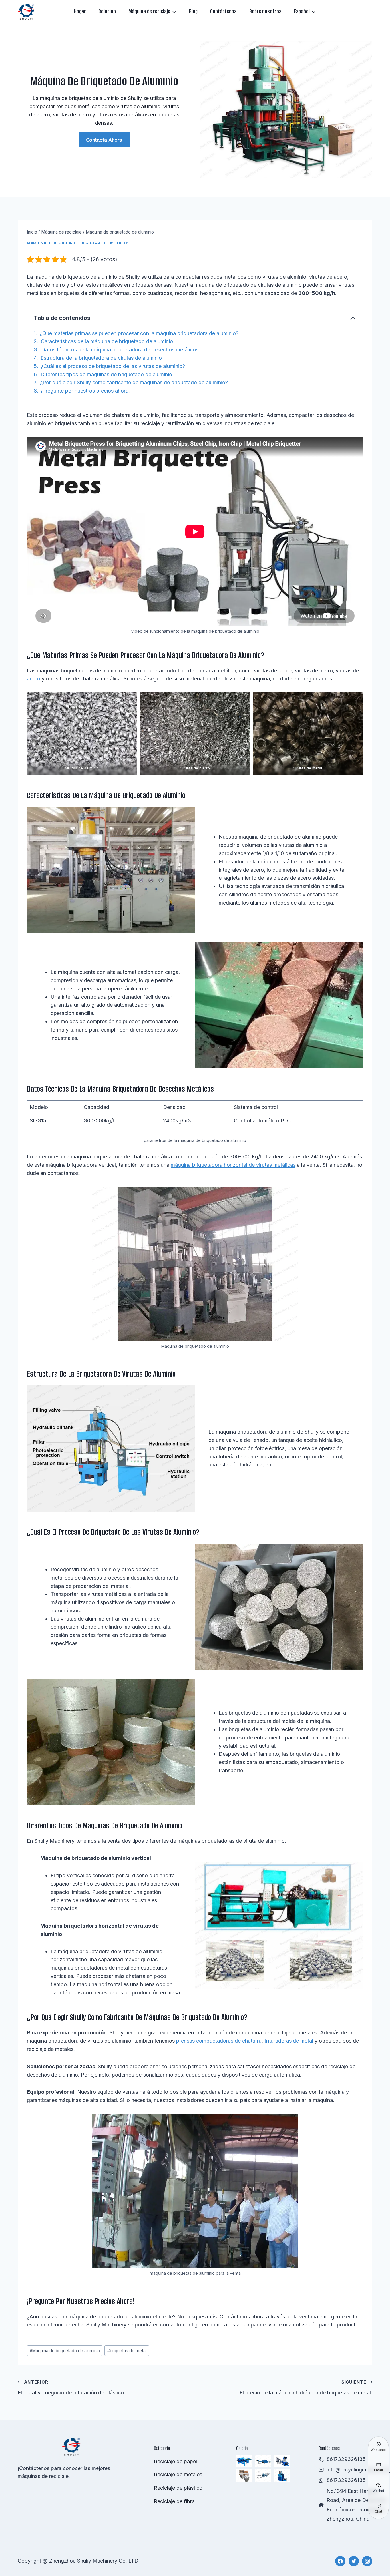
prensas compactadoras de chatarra (219, 2041)
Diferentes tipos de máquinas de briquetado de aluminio (106, 374)
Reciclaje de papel (175, 2461)
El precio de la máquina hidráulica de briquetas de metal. (306, 2388)
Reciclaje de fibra (174, 2501)
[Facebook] (340, 2561)
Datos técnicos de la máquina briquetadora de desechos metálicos (120, 350)
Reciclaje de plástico (178, 2488)
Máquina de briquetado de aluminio (65, 2351)
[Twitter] (354, 2561)
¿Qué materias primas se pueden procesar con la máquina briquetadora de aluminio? (139, 333)
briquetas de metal (127, 2351)
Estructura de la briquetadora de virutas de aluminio (101, 358)
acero (34, 679)
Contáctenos (223, 11)
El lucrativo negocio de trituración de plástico (71, 2388)
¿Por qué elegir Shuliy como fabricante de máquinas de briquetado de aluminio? (134, 382)
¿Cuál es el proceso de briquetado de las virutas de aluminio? (113, 366)
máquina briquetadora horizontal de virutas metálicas (233, 1165)
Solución (107, 11)
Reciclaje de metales (105, 243)
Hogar (80, 11)
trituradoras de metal (289, 2041)
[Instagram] (367, 2561)
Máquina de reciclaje (52, 243)
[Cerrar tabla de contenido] (353, 318)
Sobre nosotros (265, 11)
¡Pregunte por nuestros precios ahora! (85, 391)
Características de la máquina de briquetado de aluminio (107, 341)
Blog (193, 11)
